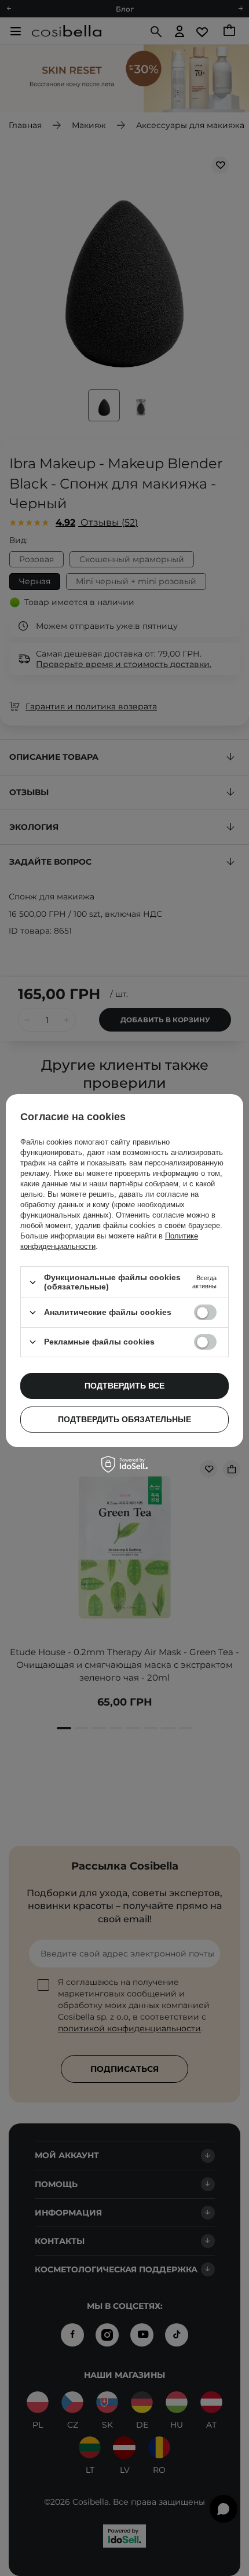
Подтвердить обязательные (124, 1419)
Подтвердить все (124, 1386)
